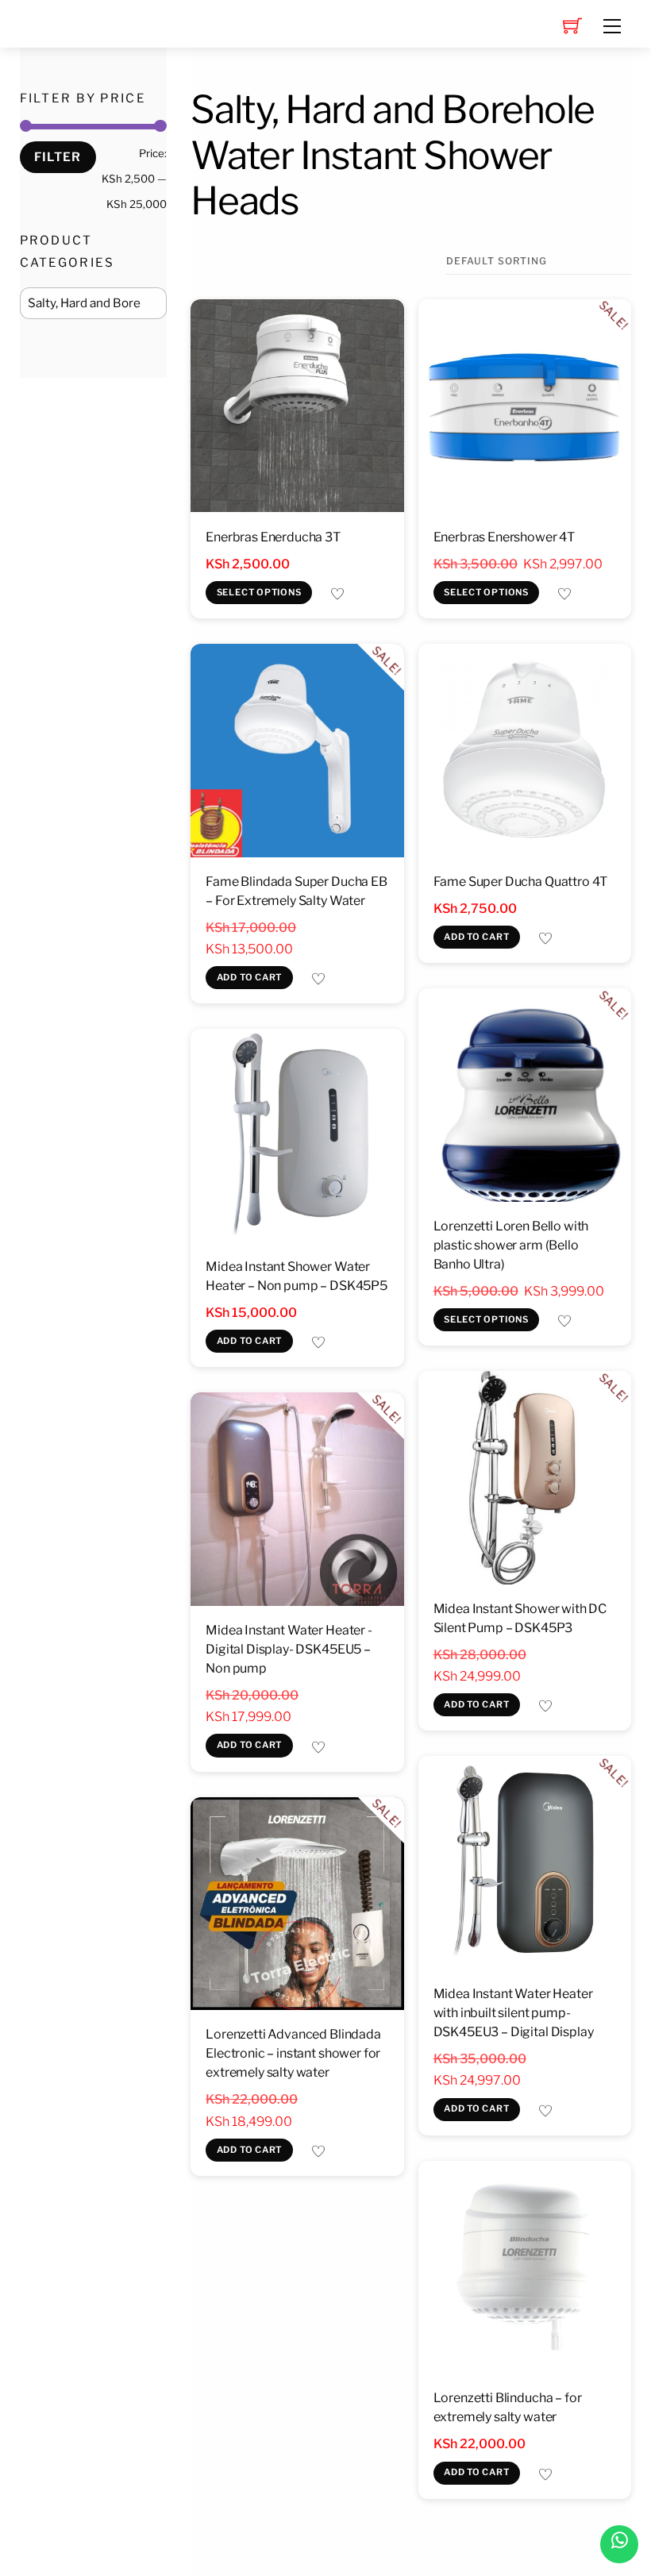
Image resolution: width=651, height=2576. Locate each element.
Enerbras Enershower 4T (504, 537)
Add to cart (250, 977)
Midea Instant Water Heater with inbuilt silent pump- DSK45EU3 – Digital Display (514, 2013)
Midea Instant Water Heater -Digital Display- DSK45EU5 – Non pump (289, 1649)
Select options (259, 592)
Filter (58, 157)
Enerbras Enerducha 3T (273, 537)
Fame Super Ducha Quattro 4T (521, 882)
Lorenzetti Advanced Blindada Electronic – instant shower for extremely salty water (293, 2053)
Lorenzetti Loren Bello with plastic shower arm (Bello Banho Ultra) (511, 1245)
